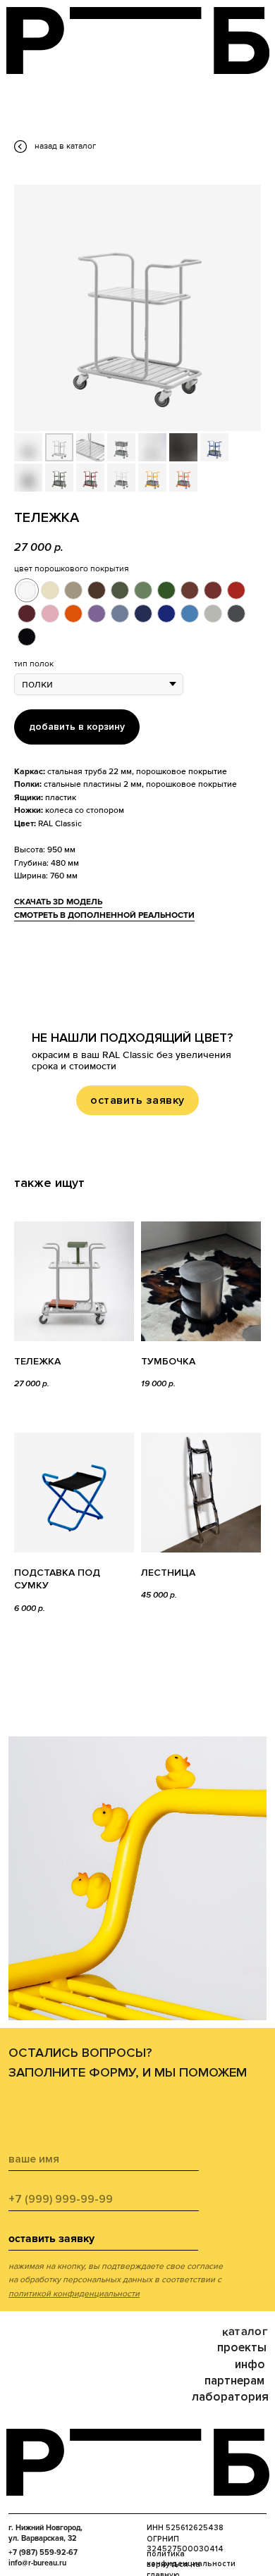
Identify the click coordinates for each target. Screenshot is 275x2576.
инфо (250, 2364)
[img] (138, 41)
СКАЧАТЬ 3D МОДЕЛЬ (58, 902)
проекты (242, 2347)
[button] (137, 1100)
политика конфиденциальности (191, 2559)
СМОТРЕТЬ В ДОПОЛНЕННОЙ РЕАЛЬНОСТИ (104, 915)
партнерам (234, 2381)
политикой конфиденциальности (74, 2294)
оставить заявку (51, 2239)
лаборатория (230, 2397)
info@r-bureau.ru (37, 2563)
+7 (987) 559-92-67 (43, 2552)
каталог (245, 2332)
